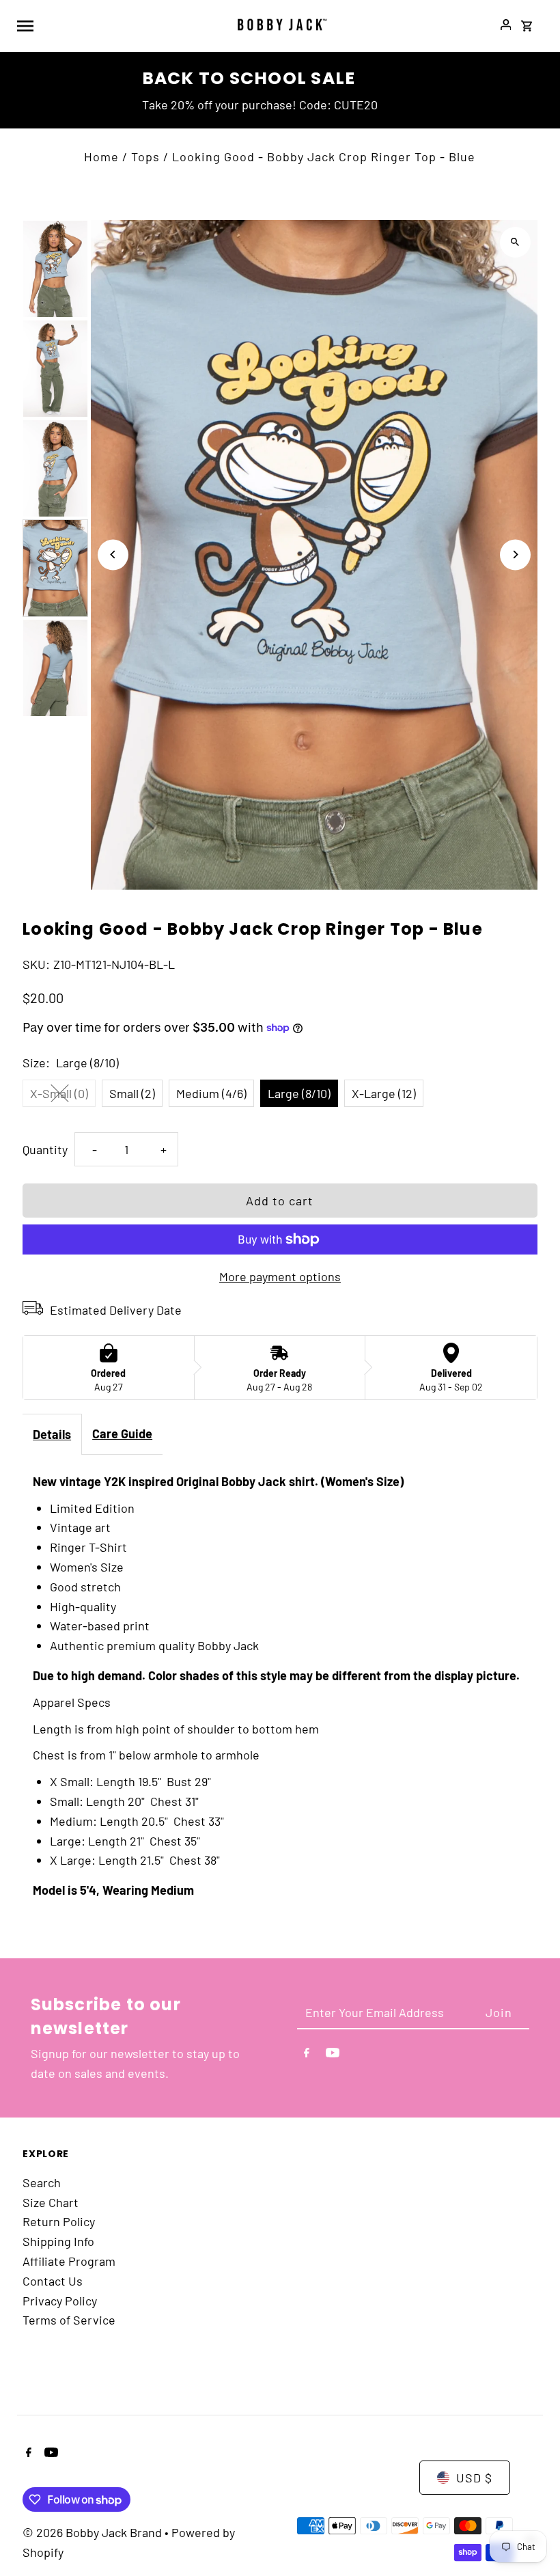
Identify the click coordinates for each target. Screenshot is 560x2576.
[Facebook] (307, 2055)
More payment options (280, 1276)
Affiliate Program (69, 2261)
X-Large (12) (384, 1093)
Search (42, 2182)
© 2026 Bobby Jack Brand (94, 2532)
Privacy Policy (60, 2301)
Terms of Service (69, 2320)
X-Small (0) (59, 1093)
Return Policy (59, 2221)
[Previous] (113, 554)
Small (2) (132, 1093)
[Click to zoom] (515, 242)
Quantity (45, 1149)
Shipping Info (58, 2241)
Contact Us (53, 2281)
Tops (145, 156)
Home (101, 156)
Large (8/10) (299, 1093)
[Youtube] (333, 2055)
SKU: (36, 964)
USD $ (474, 2478)
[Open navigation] (117, 25)
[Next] (515, 554)
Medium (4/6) (211, 1093)
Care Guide (122, 1434)
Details (52, 1434)
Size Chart (51, 2202)
